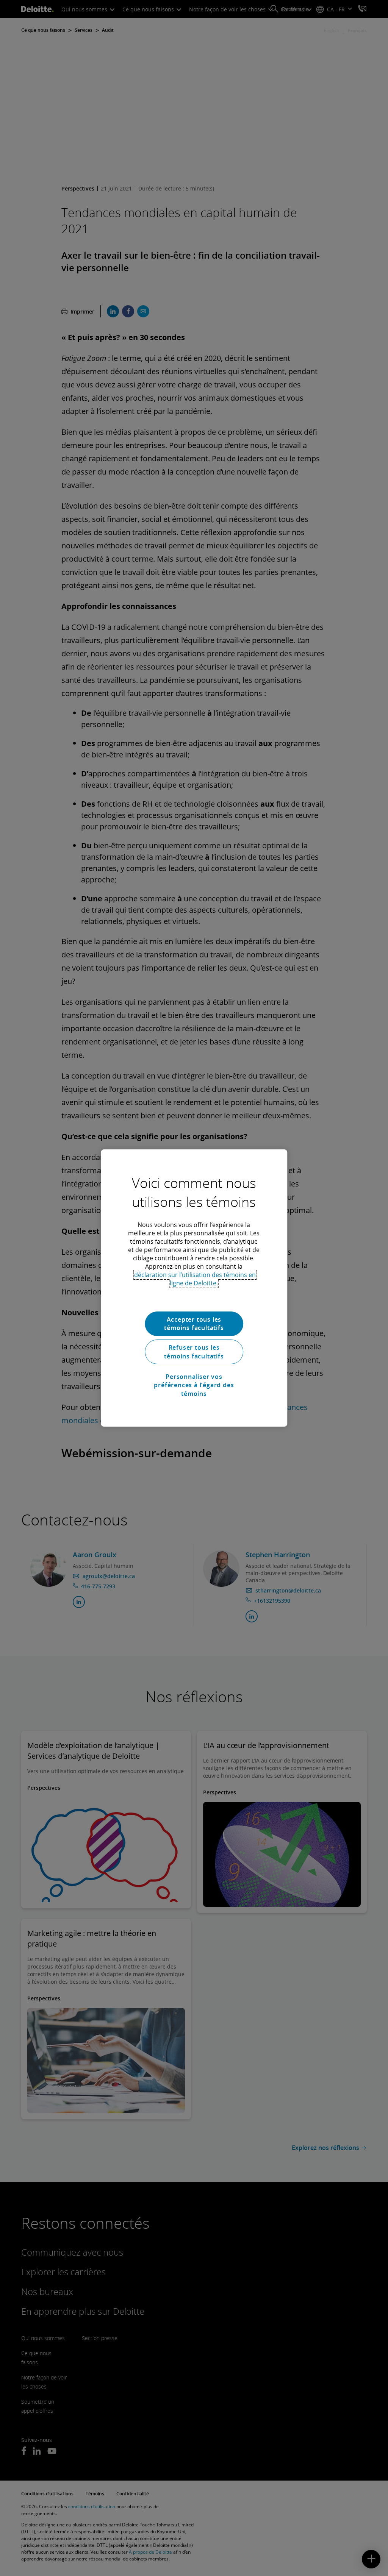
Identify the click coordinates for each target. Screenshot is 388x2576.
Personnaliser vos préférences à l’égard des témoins (194, 1385)
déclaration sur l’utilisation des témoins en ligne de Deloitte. (195, 1279)
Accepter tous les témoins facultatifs (194, 1324)
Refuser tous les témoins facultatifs (194, 1352)
